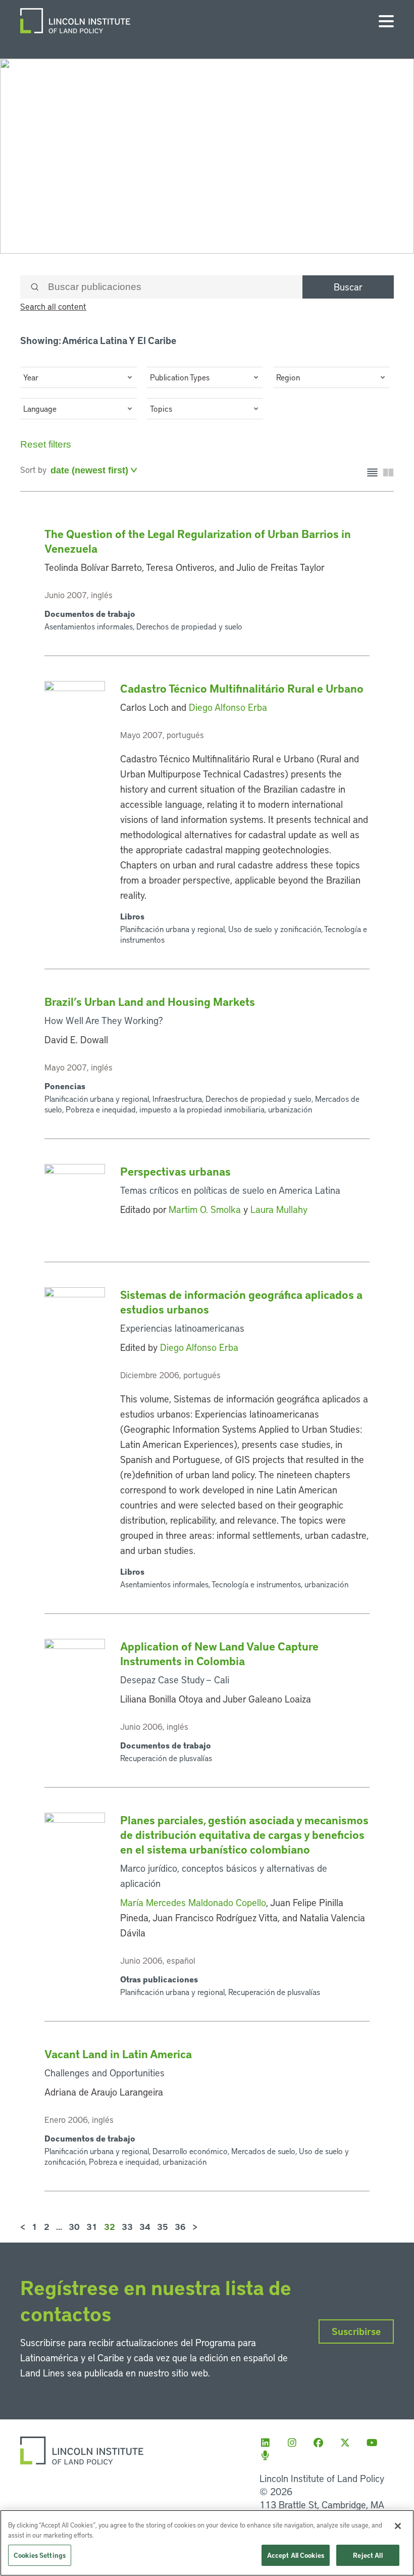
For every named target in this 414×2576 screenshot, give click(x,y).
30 (74, 2226)
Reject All (368, 2555)
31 (92, 2226)
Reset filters (46, 444)
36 (180, 2226)
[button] (79, 377)
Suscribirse (356, 2331)
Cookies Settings (40, 2555)
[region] (207, 2543)
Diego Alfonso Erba (228, 707)
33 (127, 2226)
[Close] (398, 2526)
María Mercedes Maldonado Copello (193, 1902)
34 (145, 2226)
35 (163, 2226)
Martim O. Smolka (205, 1209)
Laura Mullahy (279, 1209)
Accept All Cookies (296, 2555)
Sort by (33, 469)
